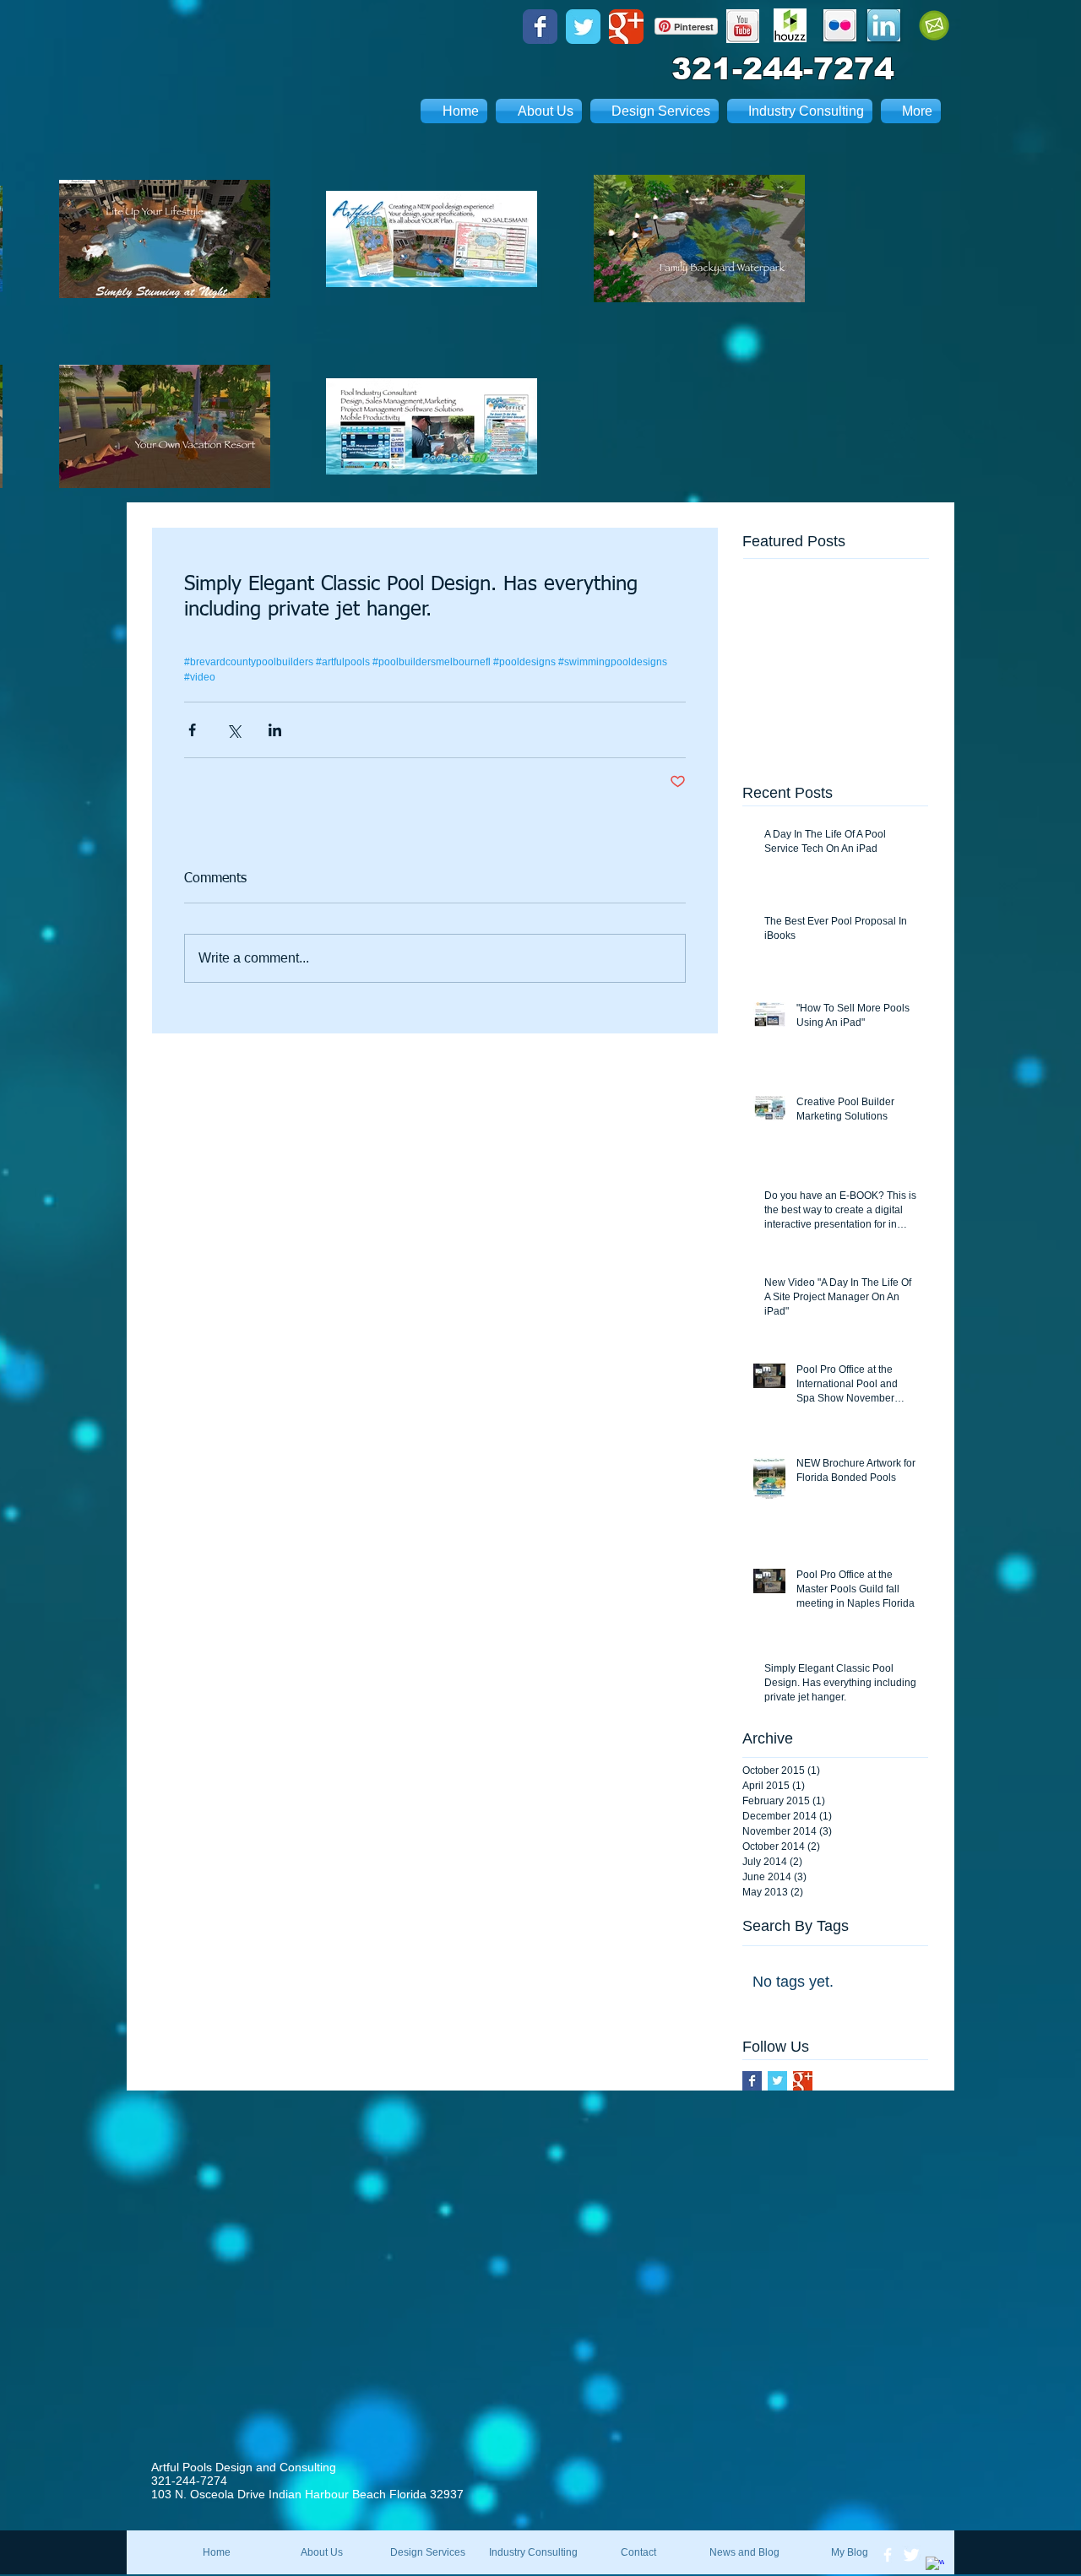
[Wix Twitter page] (583, 27)
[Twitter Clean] (911, 2555)
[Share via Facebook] (192, 730)
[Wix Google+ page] (626, 27)
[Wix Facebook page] (540, 27)
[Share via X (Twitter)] (234, 730)
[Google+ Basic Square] (803, 2081)
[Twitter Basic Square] (777, 2081)
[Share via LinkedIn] (275, 730)
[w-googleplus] (935, 2566)
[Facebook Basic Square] (752, 2081)
